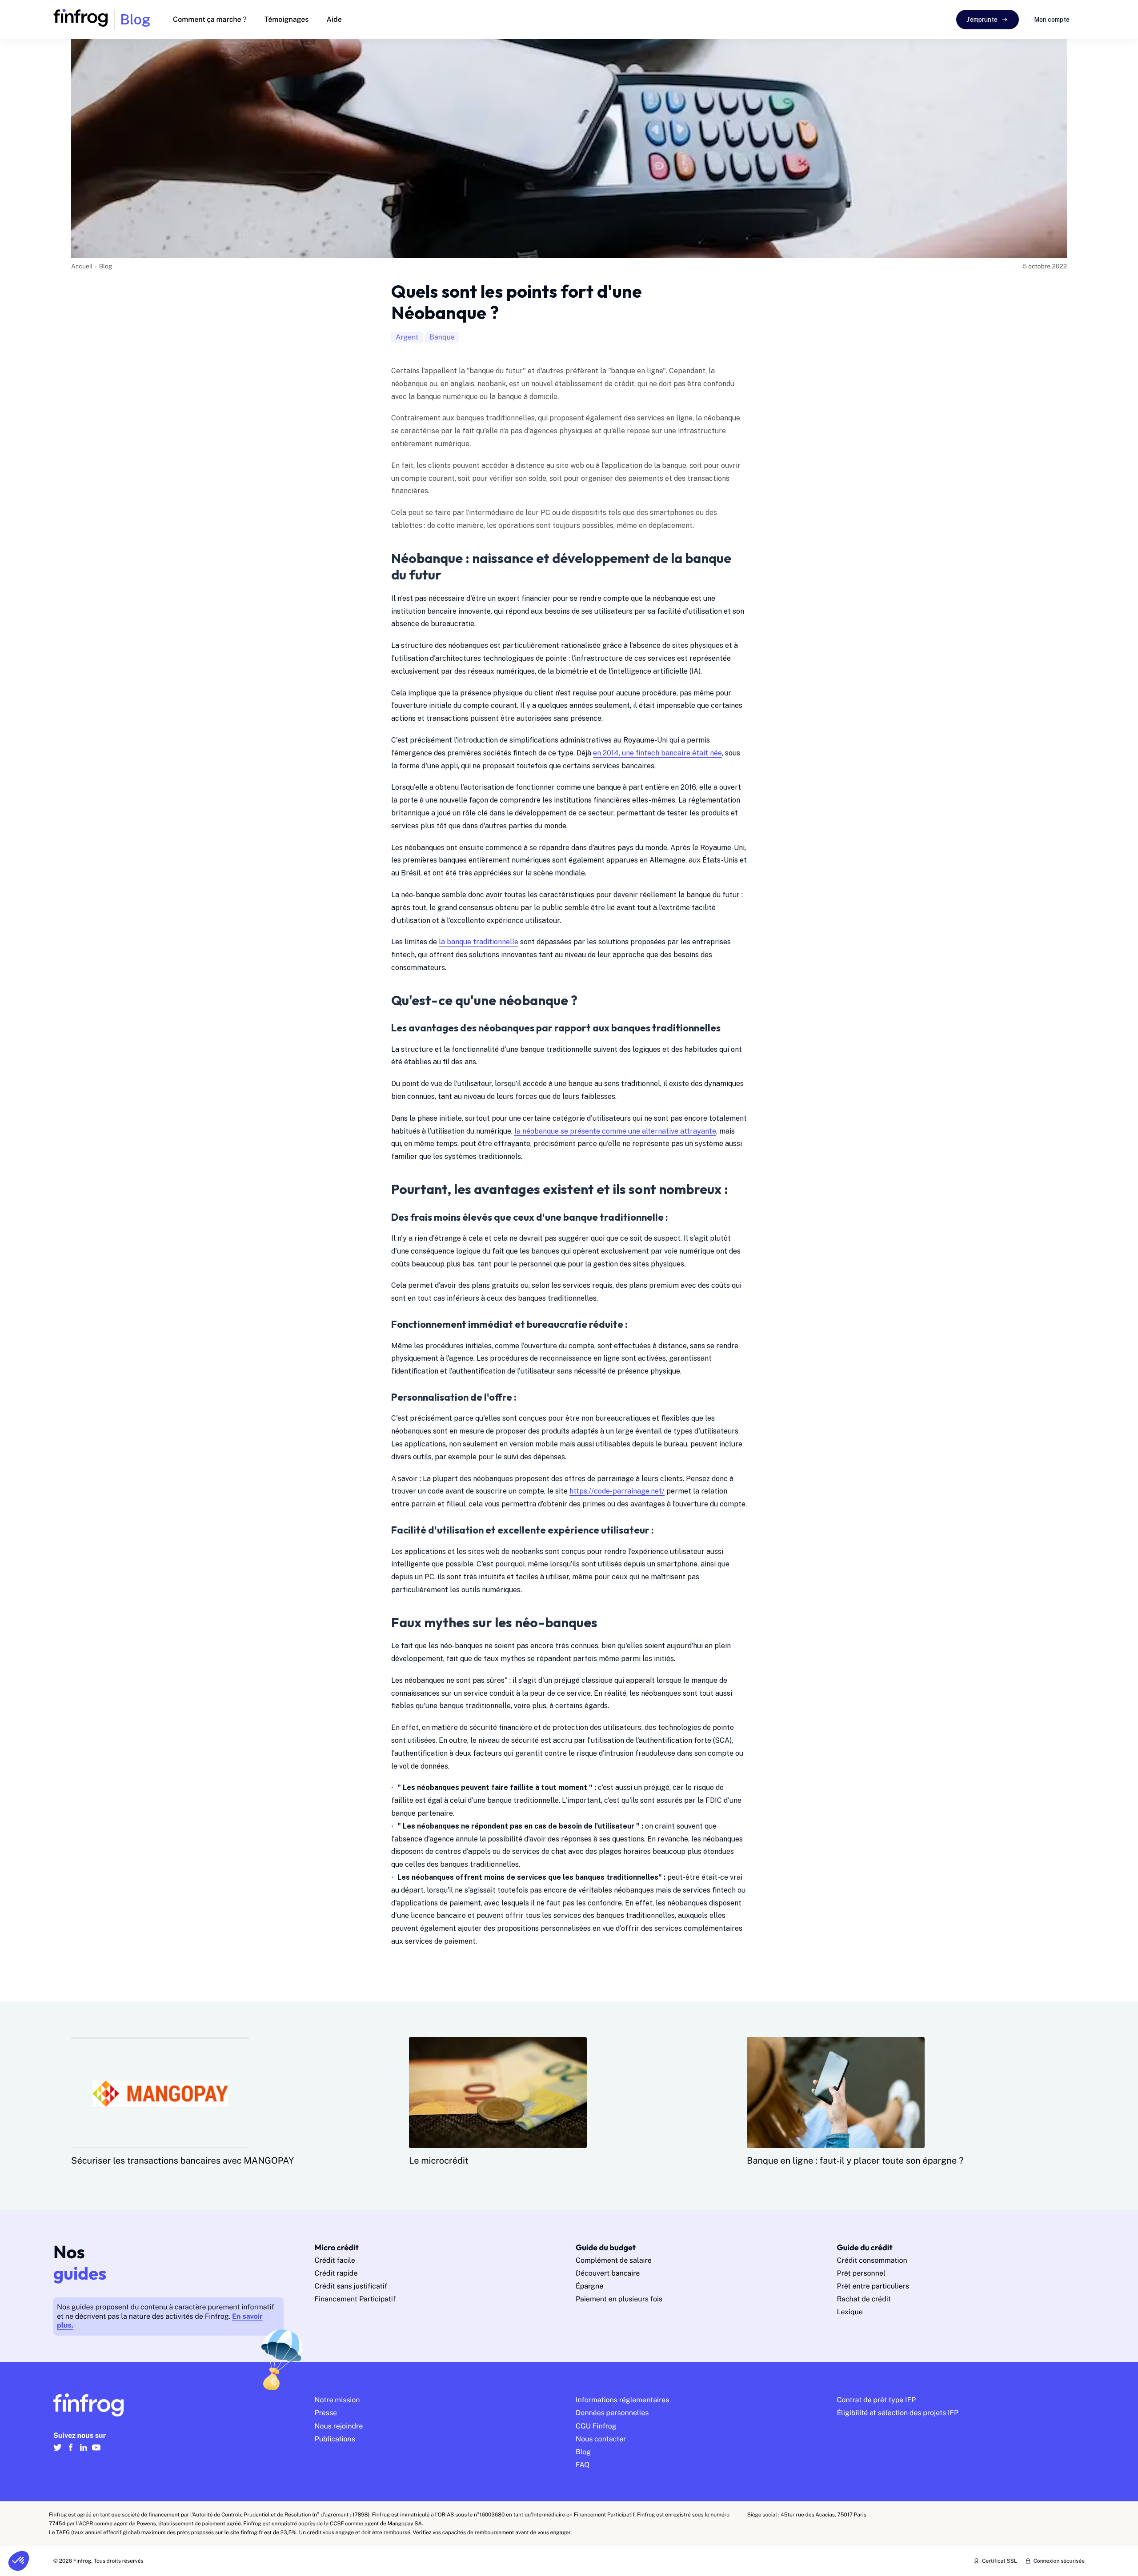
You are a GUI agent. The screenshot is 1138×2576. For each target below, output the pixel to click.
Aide (334, 19)
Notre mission (337, 2400)
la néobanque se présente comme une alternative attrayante (615, 1131)
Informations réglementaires (622, 2400)
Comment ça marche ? (210, 19)
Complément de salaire (614, 2260)
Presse (326, 2413)
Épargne (589, 2286)
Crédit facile (335, 2260)
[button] (19, 2561)
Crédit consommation (872, 2260)
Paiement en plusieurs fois (619, 2299)
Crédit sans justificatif (351, 2286)
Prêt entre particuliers (873, 2286)
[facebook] (70, 2451)
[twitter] (58, 2451)
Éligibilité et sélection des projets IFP (898, 2413)
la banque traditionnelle (479, 942)
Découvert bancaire (608, 2273)
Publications (335, 2439)
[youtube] (96, 2451)
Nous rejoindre (339, 2426)
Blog (106, 267)
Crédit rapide (336, 2273)
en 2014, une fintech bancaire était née (657, 753)
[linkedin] (83, 2451)
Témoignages (287, 19)
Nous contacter (601, 2439)
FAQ (583, 2465)
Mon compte (1052, 20)
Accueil (82, 267)
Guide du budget (606, 2247)
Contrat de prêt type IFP (877, 2400)
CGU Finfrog (596, 2426)
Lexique (850, 2312)
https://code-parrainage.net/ (617, 1491)
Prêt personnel (861, 2273)
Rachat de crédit (864, 2299)
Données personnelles (612, 2413)
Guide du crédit (865, 2247)
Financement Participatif (355, 2299)
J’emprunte (982, 20)
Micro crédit (337, 2247)
